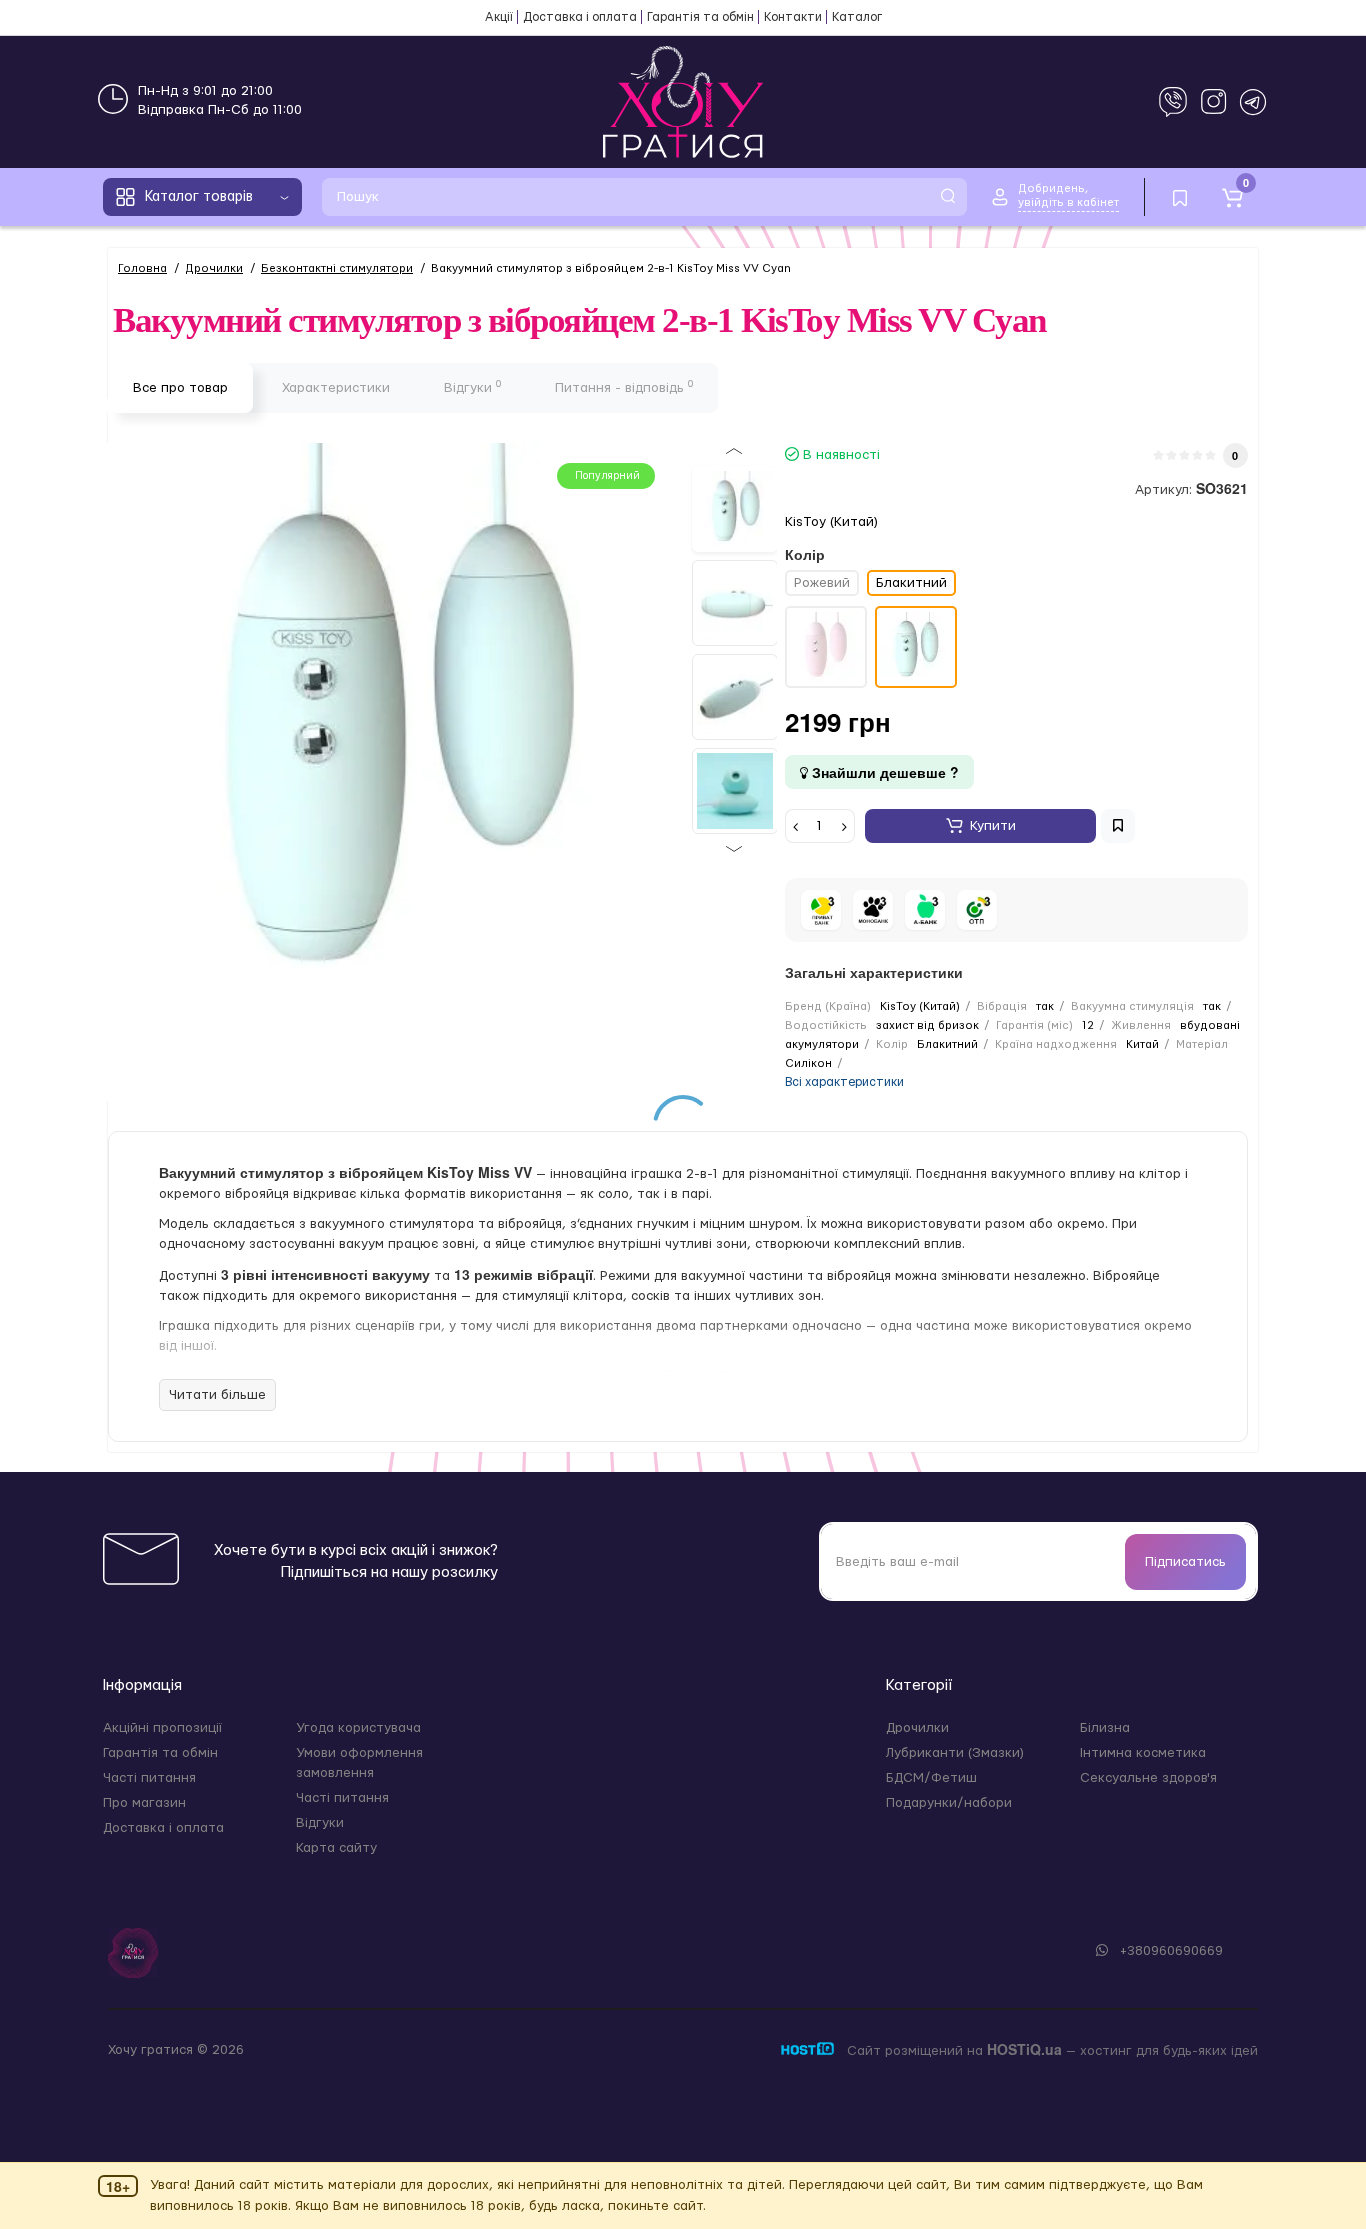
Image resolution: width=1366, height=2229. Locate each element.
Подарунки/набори (949, 1803)
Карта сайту (336, 1848)
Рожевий (822, 583)
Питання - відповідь (624, 387)
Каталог (857, 17)
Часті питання (149, 1778)
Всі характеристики (844, 1082)
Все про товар (180, 388)
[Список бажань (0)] (1180, 197)
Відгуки (472, 387)
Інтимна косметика (1143, 1753)
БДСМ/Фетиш (931, 1778)
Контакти (793, 17)
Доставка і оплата (580, 17)
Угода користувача (358, 1728)
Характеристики (336, 388)
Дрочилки (917, 1728)
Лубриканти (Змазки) (955, 1753)
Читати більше (217, 1395)
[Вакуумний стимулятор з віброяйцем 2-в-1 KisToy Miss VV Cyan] (735, 509)
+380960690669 (1169, 1951)
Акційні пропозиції (162, 1728)
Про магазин (144, 1803)
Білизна (1105, 1728)
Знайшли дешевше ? (883, 772)
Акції (499, 17)
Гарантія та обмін (700, 17)
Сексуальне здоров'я (1148, 1778)
